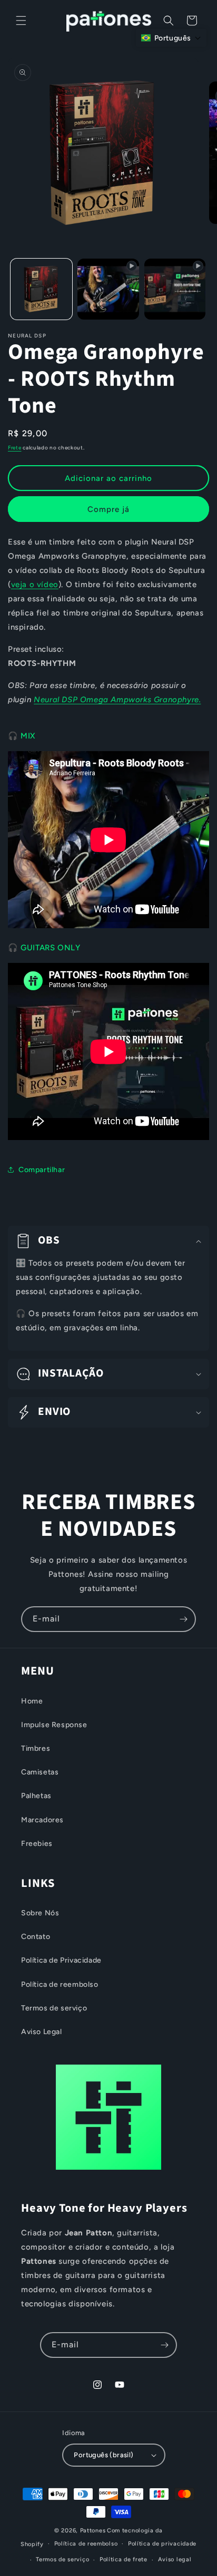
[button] (21, 20)
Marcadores (42, 1820)
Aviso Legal (42, 2032)
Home (32, 1701)
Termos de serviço (54, 2008)
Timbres (36, 1748)
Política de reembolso (60, 1984)
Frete (15, 448)
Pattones (93, 2531)
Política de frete (124, 2559)
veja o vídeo (35, 584)
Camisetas (40, 1772)
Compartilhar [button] (42, 1170)
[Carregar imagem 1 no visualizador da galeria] (41, 289)
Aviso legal (175, 2559)
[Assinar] (183, 1619)
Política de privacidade (162, 2544)
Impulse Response (54, 1725)
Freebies (37, 1844)
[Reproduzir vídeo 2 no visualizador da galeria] (175, 289)
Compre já (108, 509)
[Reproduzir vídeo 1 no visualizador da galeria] (108, 289)
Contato (36, 1937)
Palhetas (36, 1796)
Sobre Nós (40, 1913)
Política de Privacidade (61, 1960)
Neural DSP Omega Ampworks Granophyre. (117, 700)
